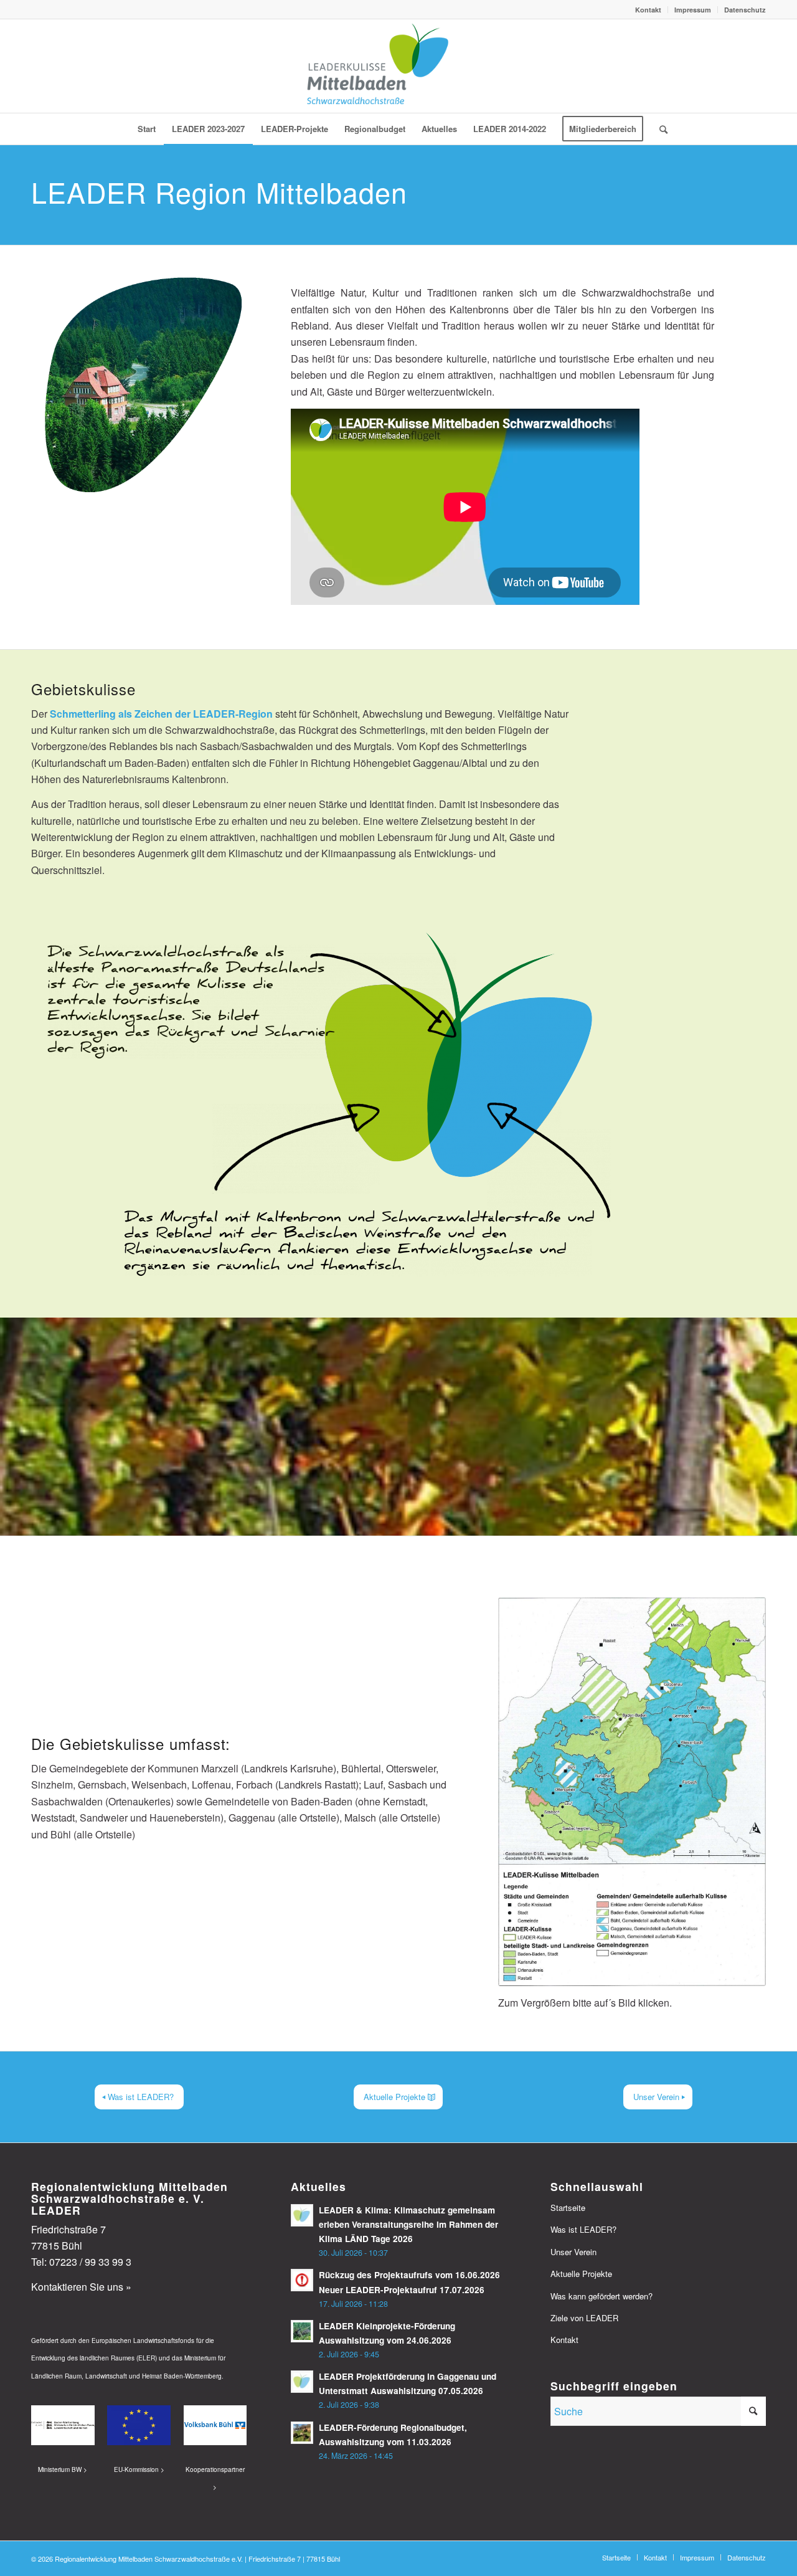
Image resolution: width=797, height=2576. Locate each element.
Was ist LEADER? (583, 2229)
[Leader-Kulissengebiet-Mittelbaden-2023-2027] (632, 1792)
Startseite (568, 2208)
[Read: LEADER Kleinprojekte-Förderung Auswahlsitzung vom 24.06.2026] (302, 2331)
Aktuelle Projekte (581, 2274)
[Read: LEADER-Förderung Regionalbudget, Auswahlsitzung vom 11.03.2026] (302, 2433)
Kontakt (648, 10)
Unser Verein (573, 2252)
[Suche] (659, 129)
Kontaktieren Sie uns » (81, 2287)
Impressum (693, 10)
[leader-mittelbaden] (398, 66)
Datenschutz (745, 10)
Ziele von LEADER (584, 2318)
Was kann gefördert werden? (601, 2296)
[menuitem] (648, 10)
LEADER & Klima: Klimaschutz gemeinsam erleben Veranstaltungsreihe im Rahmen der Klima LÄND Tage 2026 (408, 2224)
